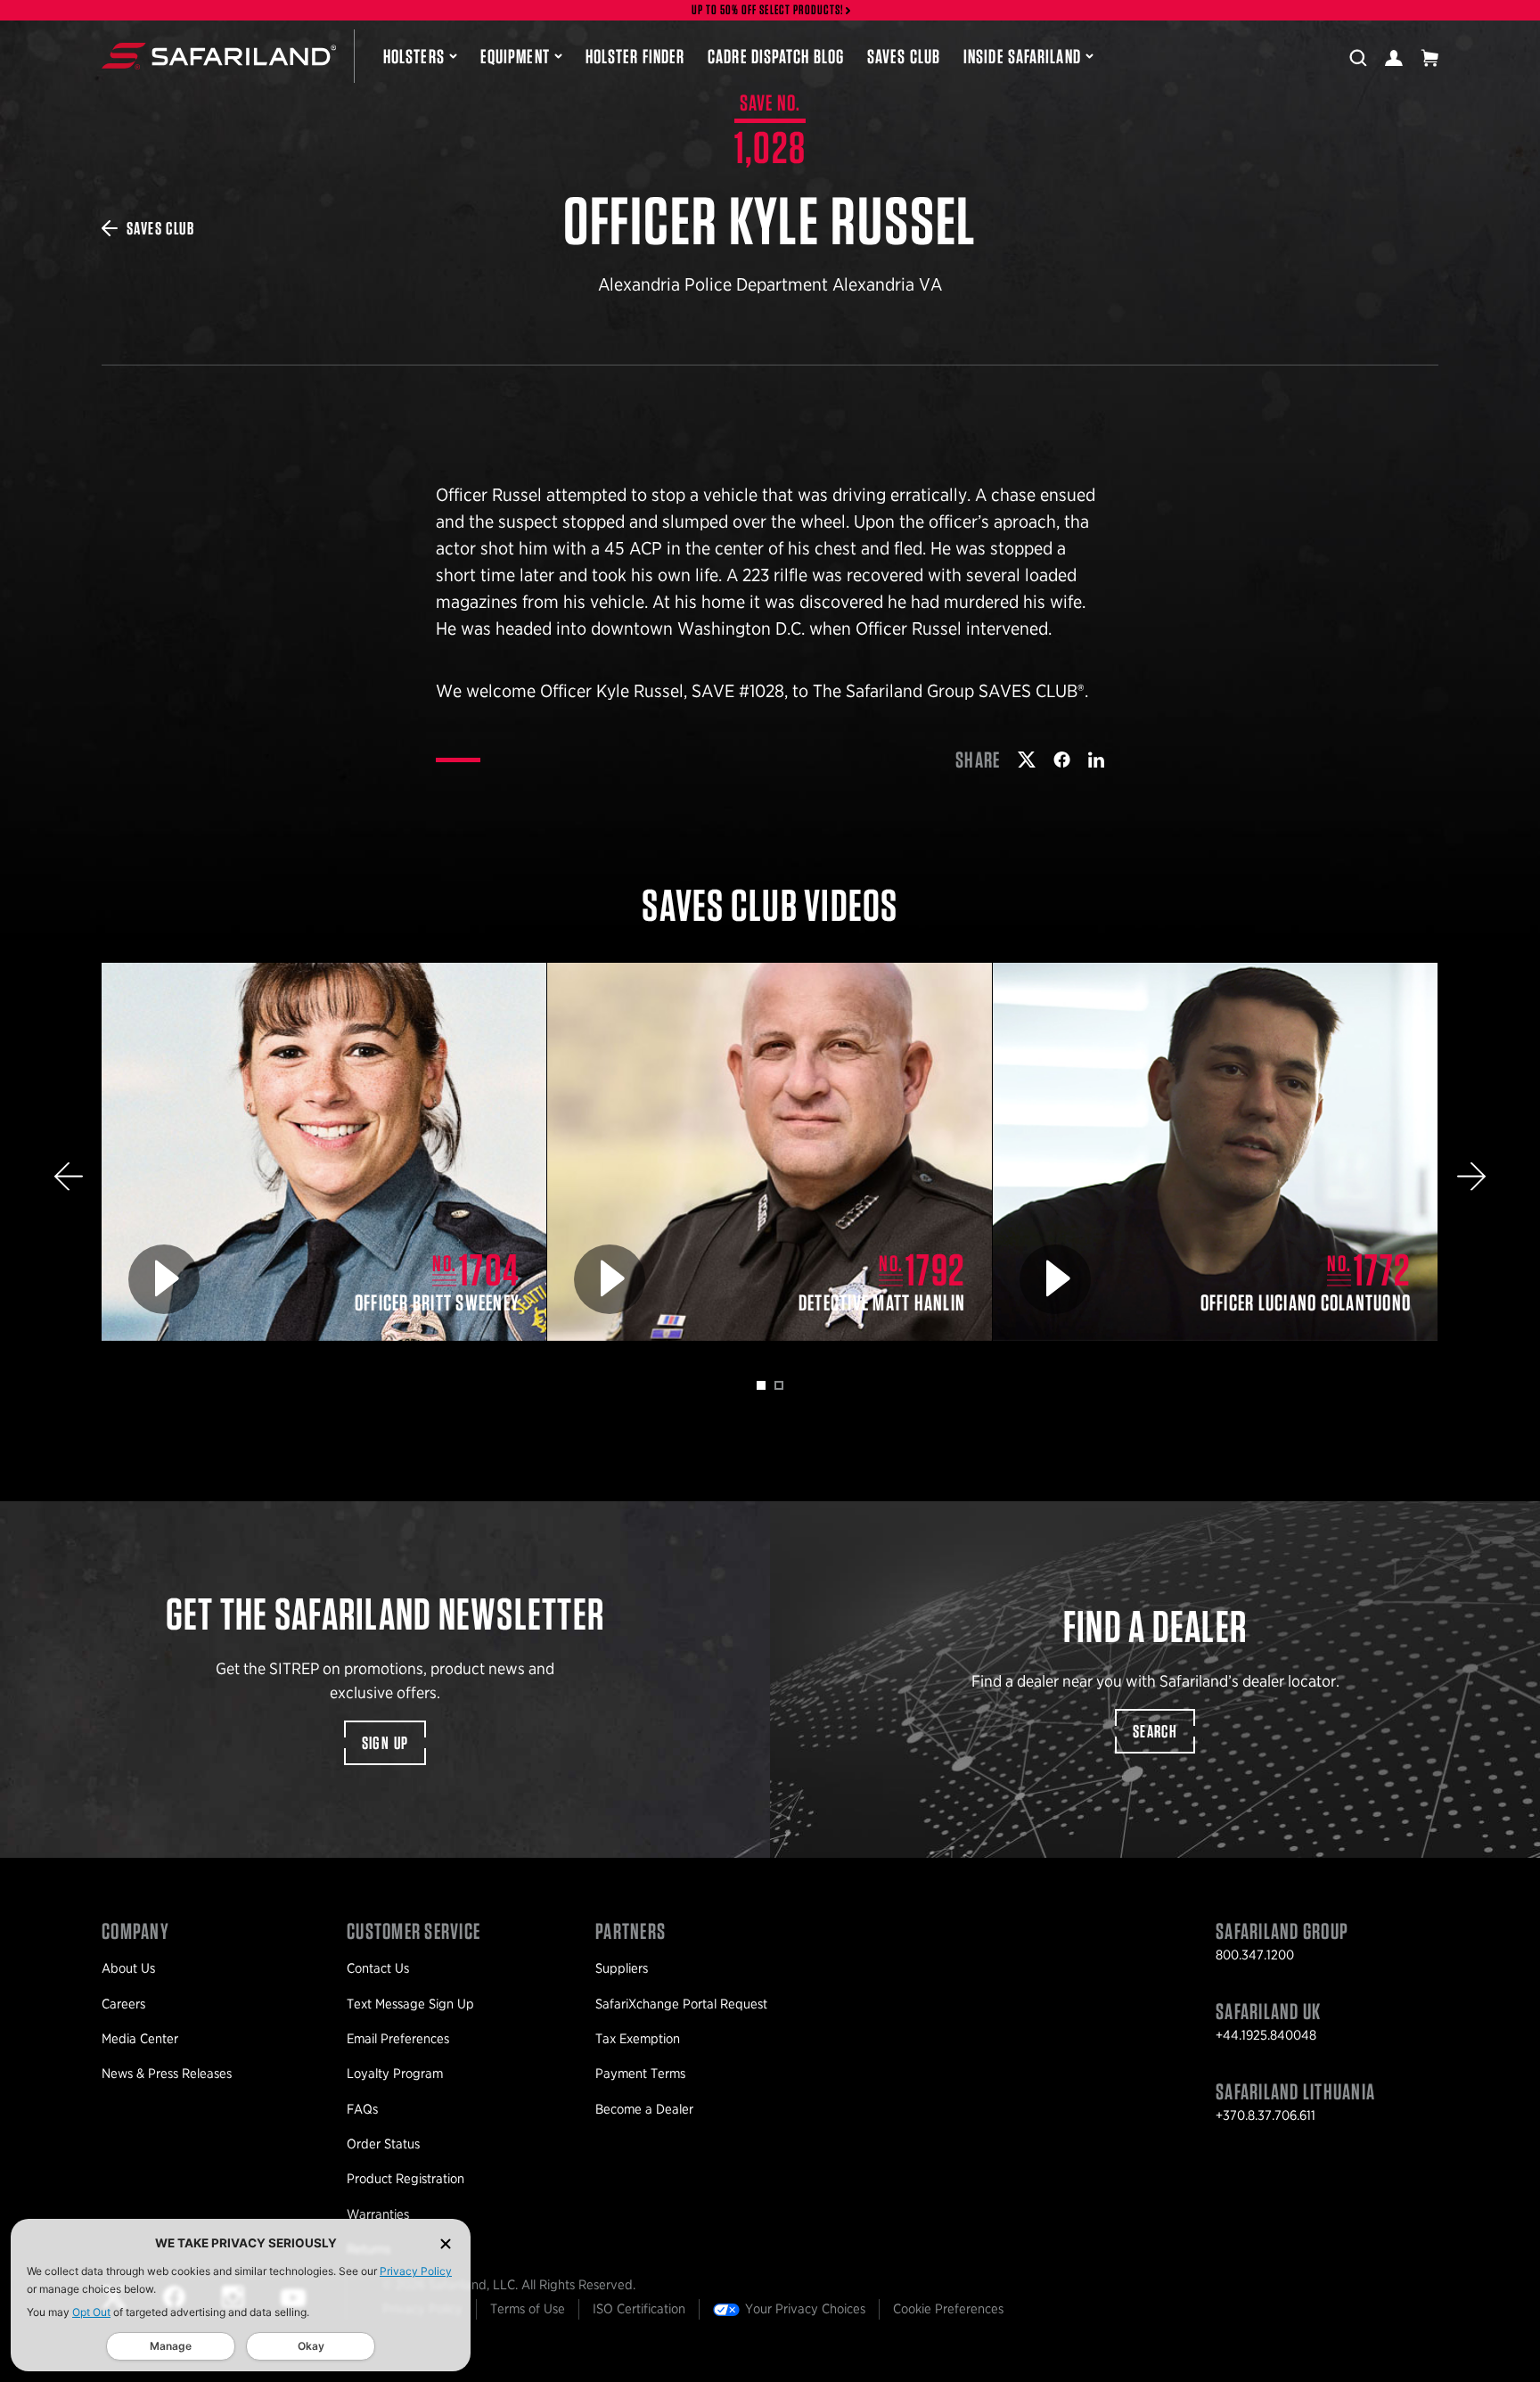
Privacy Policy (416, 2271)
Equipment (515, 56)
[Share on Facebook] (1062, 760)
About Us (128, 1968)
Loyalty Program (395, 2074)
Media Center (140, 2039)
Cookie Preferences (948, 2309)
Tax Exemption (638, 2039)
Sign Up (385, 1743)
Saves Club (904, 56)
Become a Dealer (644, 2109)
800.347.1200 (1255, 1955)
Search (1155, 1731)
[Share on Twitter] (1027, 760)
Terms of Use (528, 2309)
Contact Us (378, 1968)
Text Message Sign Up (410, 2004)
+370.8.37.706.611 (1266, 2115)
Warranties (378, 2214)
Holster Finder (635, 56)
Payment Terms (640, 2074)
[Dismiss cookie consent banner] (446, 2243)
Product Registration (405, 2179)
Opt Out (91, 2312)
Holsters (414, 56)
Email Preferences (398, 2039)
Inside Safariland (1022, 56)
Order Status (383, 2144)
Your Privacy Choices (805, 2309)
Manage (171, 2346)
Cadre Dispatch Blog (776, 56)
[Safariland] (219, 56)
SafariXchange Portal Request (681, 2004)
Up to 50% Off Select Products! (768, 10)
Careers (123, 2004)
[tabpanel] (324, 1152)
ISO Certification (639, 2309)
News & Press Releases (167, 2074)
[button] (69, 1176)
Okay (311, 2346)
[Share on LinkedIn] (1096, 760)
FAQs (362, 2109)
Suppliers (622, 1968)
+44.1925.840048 (1266, 2035)
